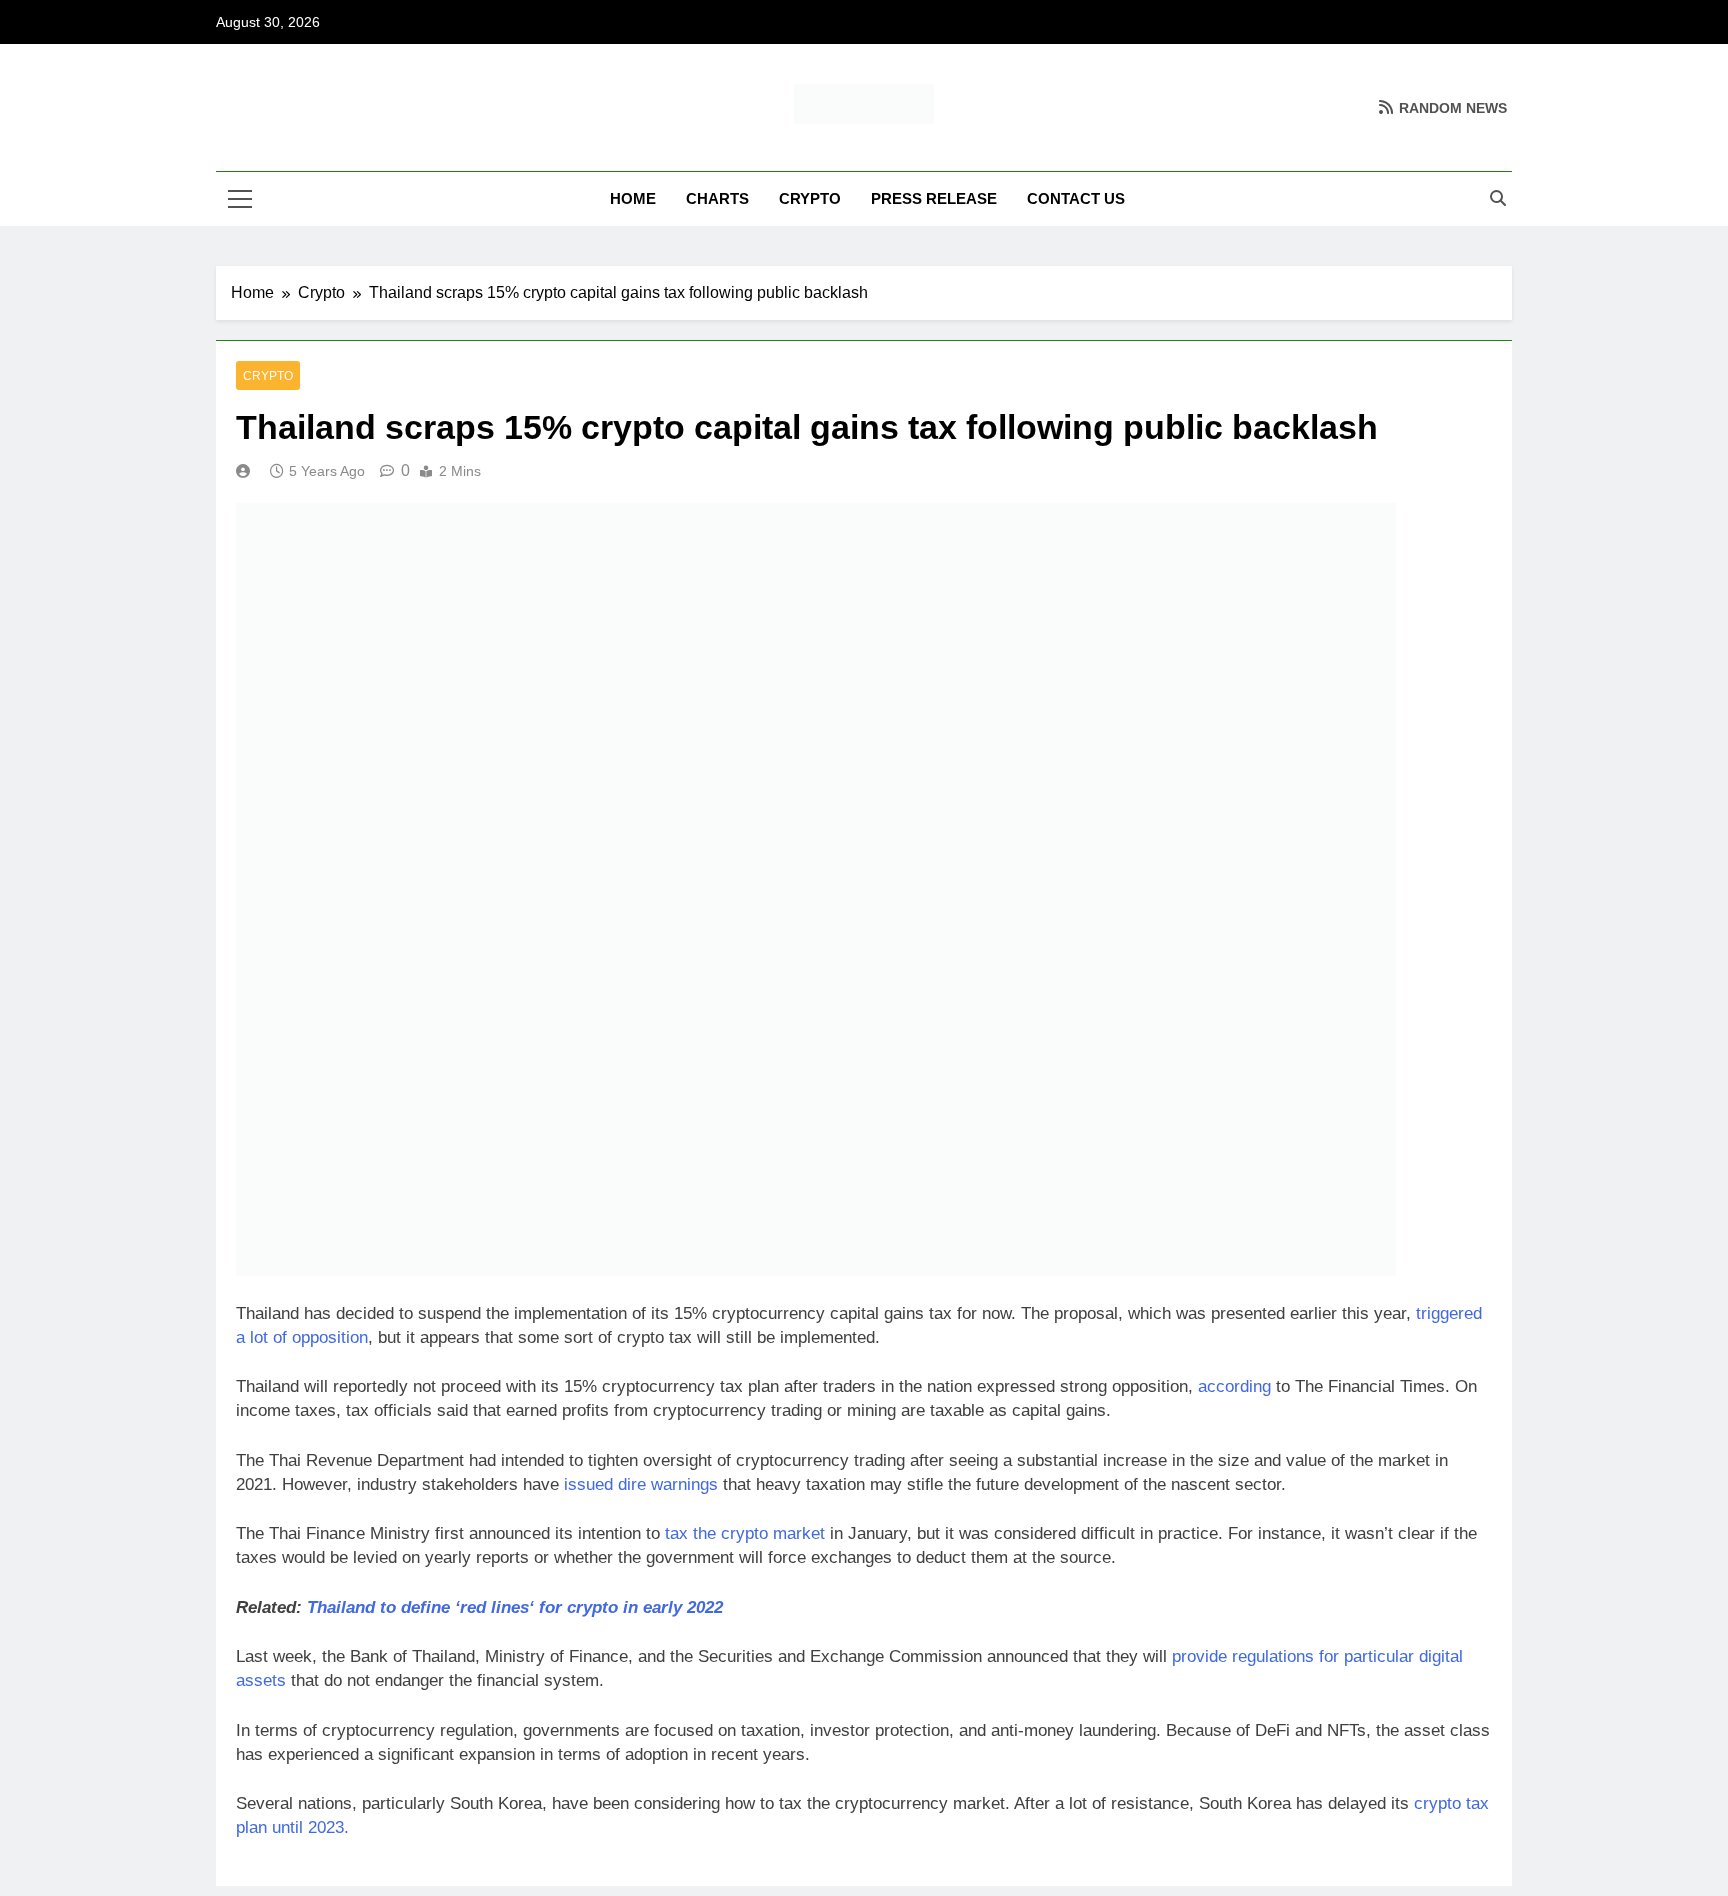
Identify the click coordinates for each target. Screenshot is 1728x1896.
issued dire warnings (638, 1484)
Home (633, 198)
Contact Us (1076, 198)
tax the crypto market (745, 1533)
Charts (717, 198)
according (1234, 1386)
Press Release (934, 198)
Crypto (810, 198)
